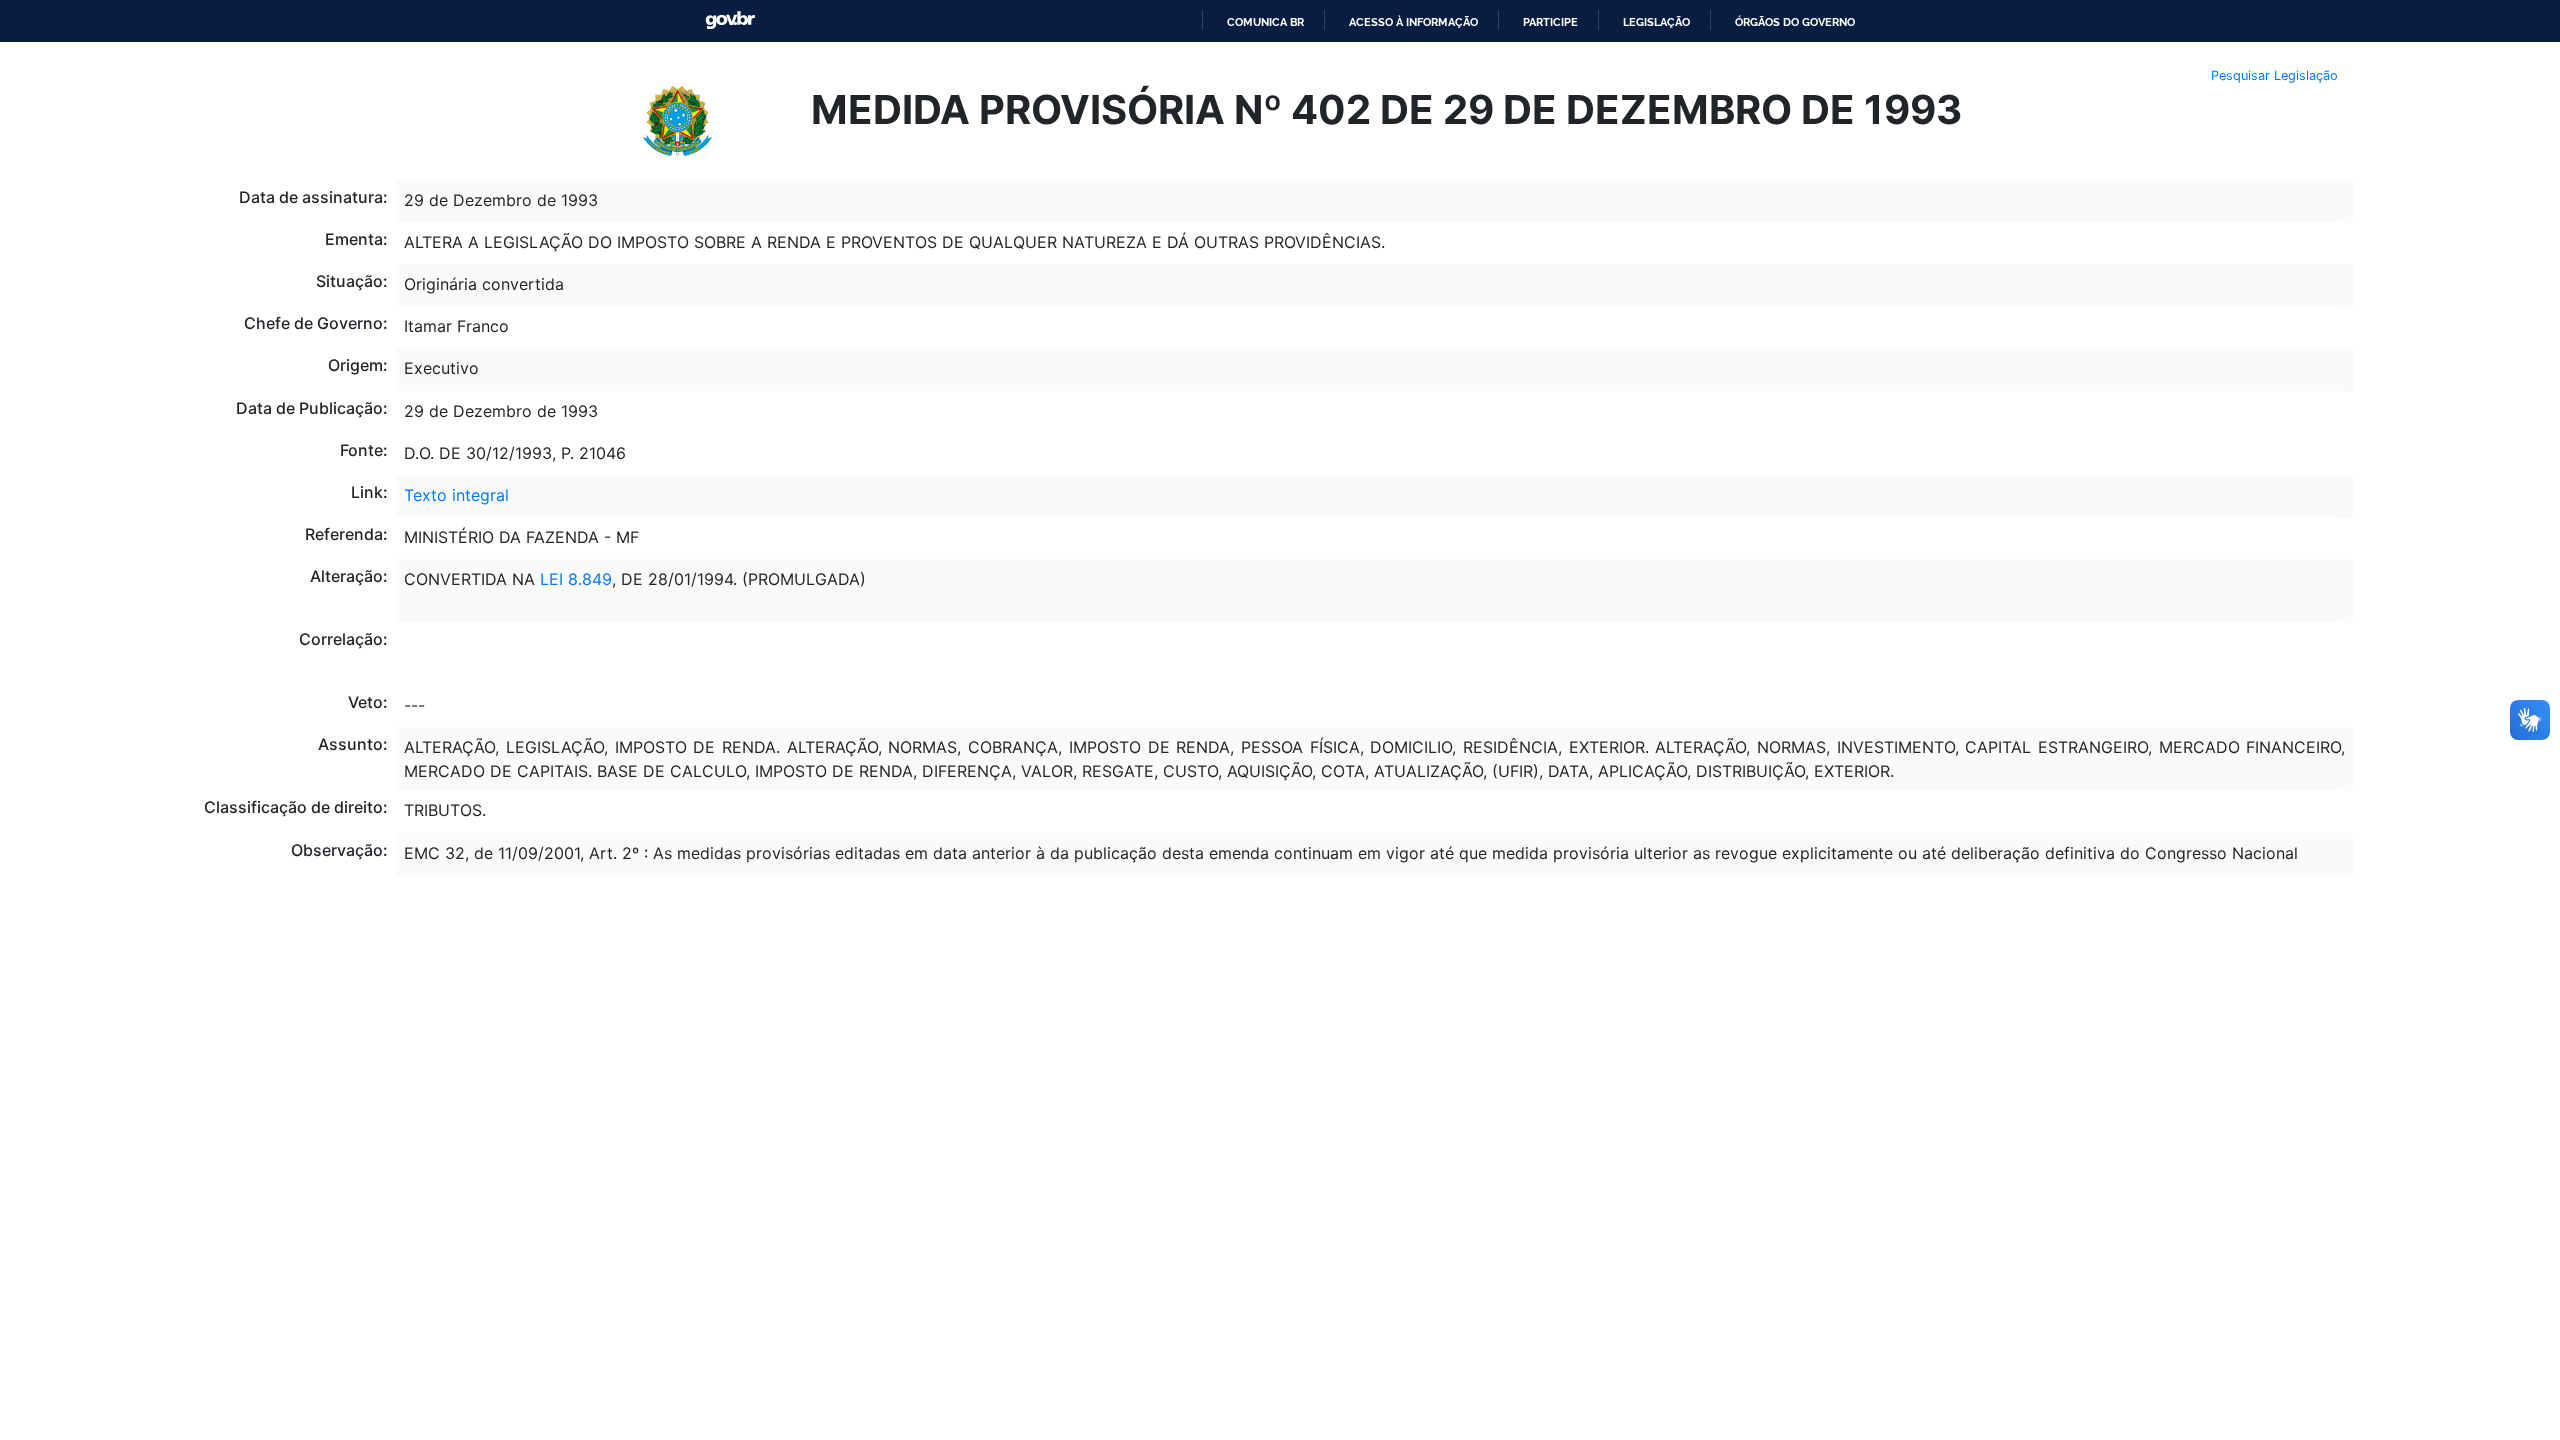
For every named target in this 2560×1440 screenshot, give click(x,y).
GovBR (730, 20)
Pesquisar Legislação (2274, 75)
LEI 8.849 (576, 579)
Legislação (1656, 22)
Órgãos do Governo (1795, 22)
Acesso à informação (1413, 22)
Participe (1550, 22)
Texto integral (456, 495)
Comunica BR (1265, 22)
